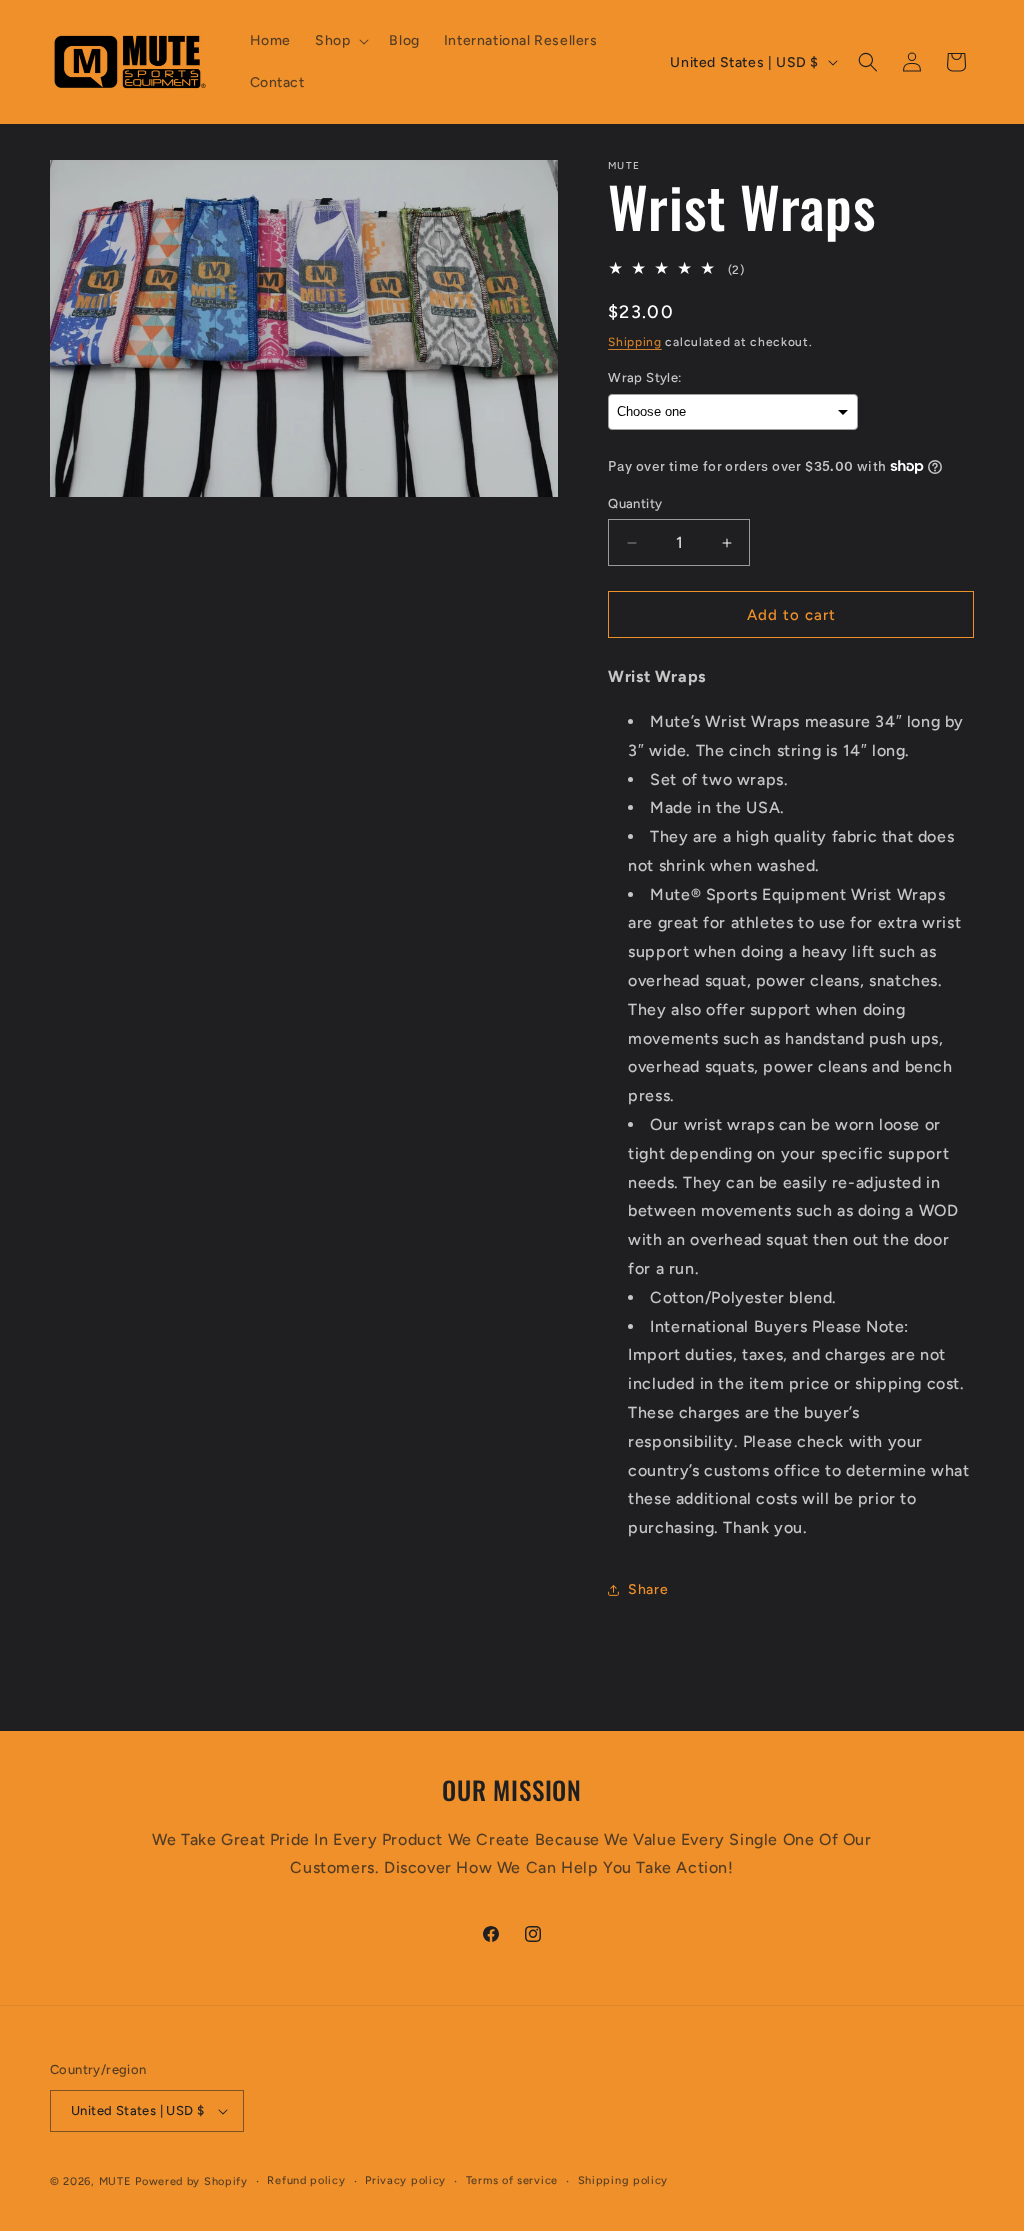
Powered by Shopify (191, 2181)
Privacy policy (405, 2180)
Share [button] (648, 1589)
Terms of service (512, 2180)
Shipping (635, 342)
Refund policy (306, 2180)
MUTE (115, 2181)
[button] (340, 41)
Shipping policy (623, 2180)
